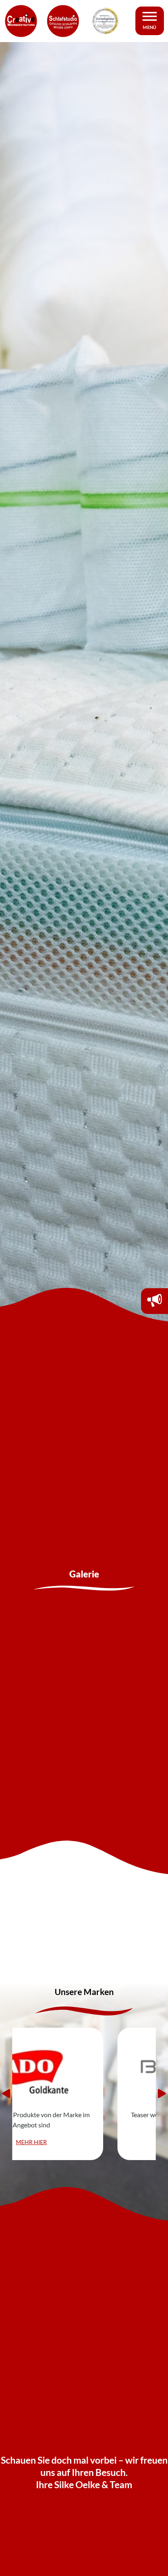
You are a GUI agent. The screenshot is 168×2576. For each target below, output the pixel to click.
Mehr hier (84, 2142)
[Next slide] (162, 2093)
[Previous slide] (6, 2093)
